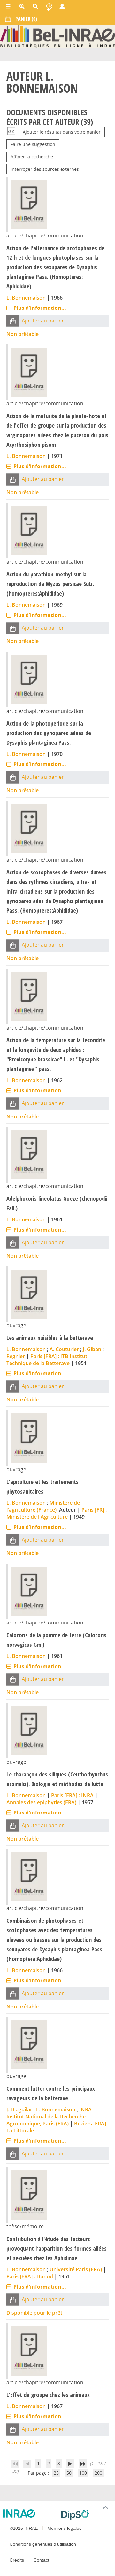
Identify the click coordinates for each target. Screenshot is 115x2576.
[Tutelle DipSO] (85, 2515)
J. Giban (92, 1349)
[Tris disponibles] (11, 132)
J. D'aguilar (19, 2109)
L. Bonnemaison (26, 298)
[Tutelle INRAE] (30, 2514)
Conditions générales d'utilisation (43, 2544)
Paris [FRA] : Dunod (30, 2276)
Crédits (17, 2560)
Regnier (16, 1356)
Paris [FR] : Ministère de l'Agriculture (57, 1513)
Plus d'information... (40, 308)
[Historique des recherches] (49, 6)
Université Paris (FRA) (76, 2269)
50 (69, 2473)
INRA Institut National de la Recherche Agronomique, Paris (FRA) (49, 2117)
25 (56, 2473)
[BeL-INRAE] (57, 36)
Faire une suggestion (33, 144)
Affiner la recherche (32, 157)
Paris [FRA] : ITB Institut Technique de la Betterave (47, 1360)
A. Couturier (64, 1349)
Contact (41, 2560)
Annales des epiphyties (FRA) (41, 1802)
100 (83, 2473)
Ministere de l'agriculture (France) (43, 1506)
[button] (13, 321)
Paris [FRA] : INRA (72, 1795)
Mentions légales (64, 2528)
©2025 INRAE (24, 2528)
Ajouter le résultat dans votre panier (62, 132)
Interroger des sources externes (45, 169)
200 (98, 2473)
